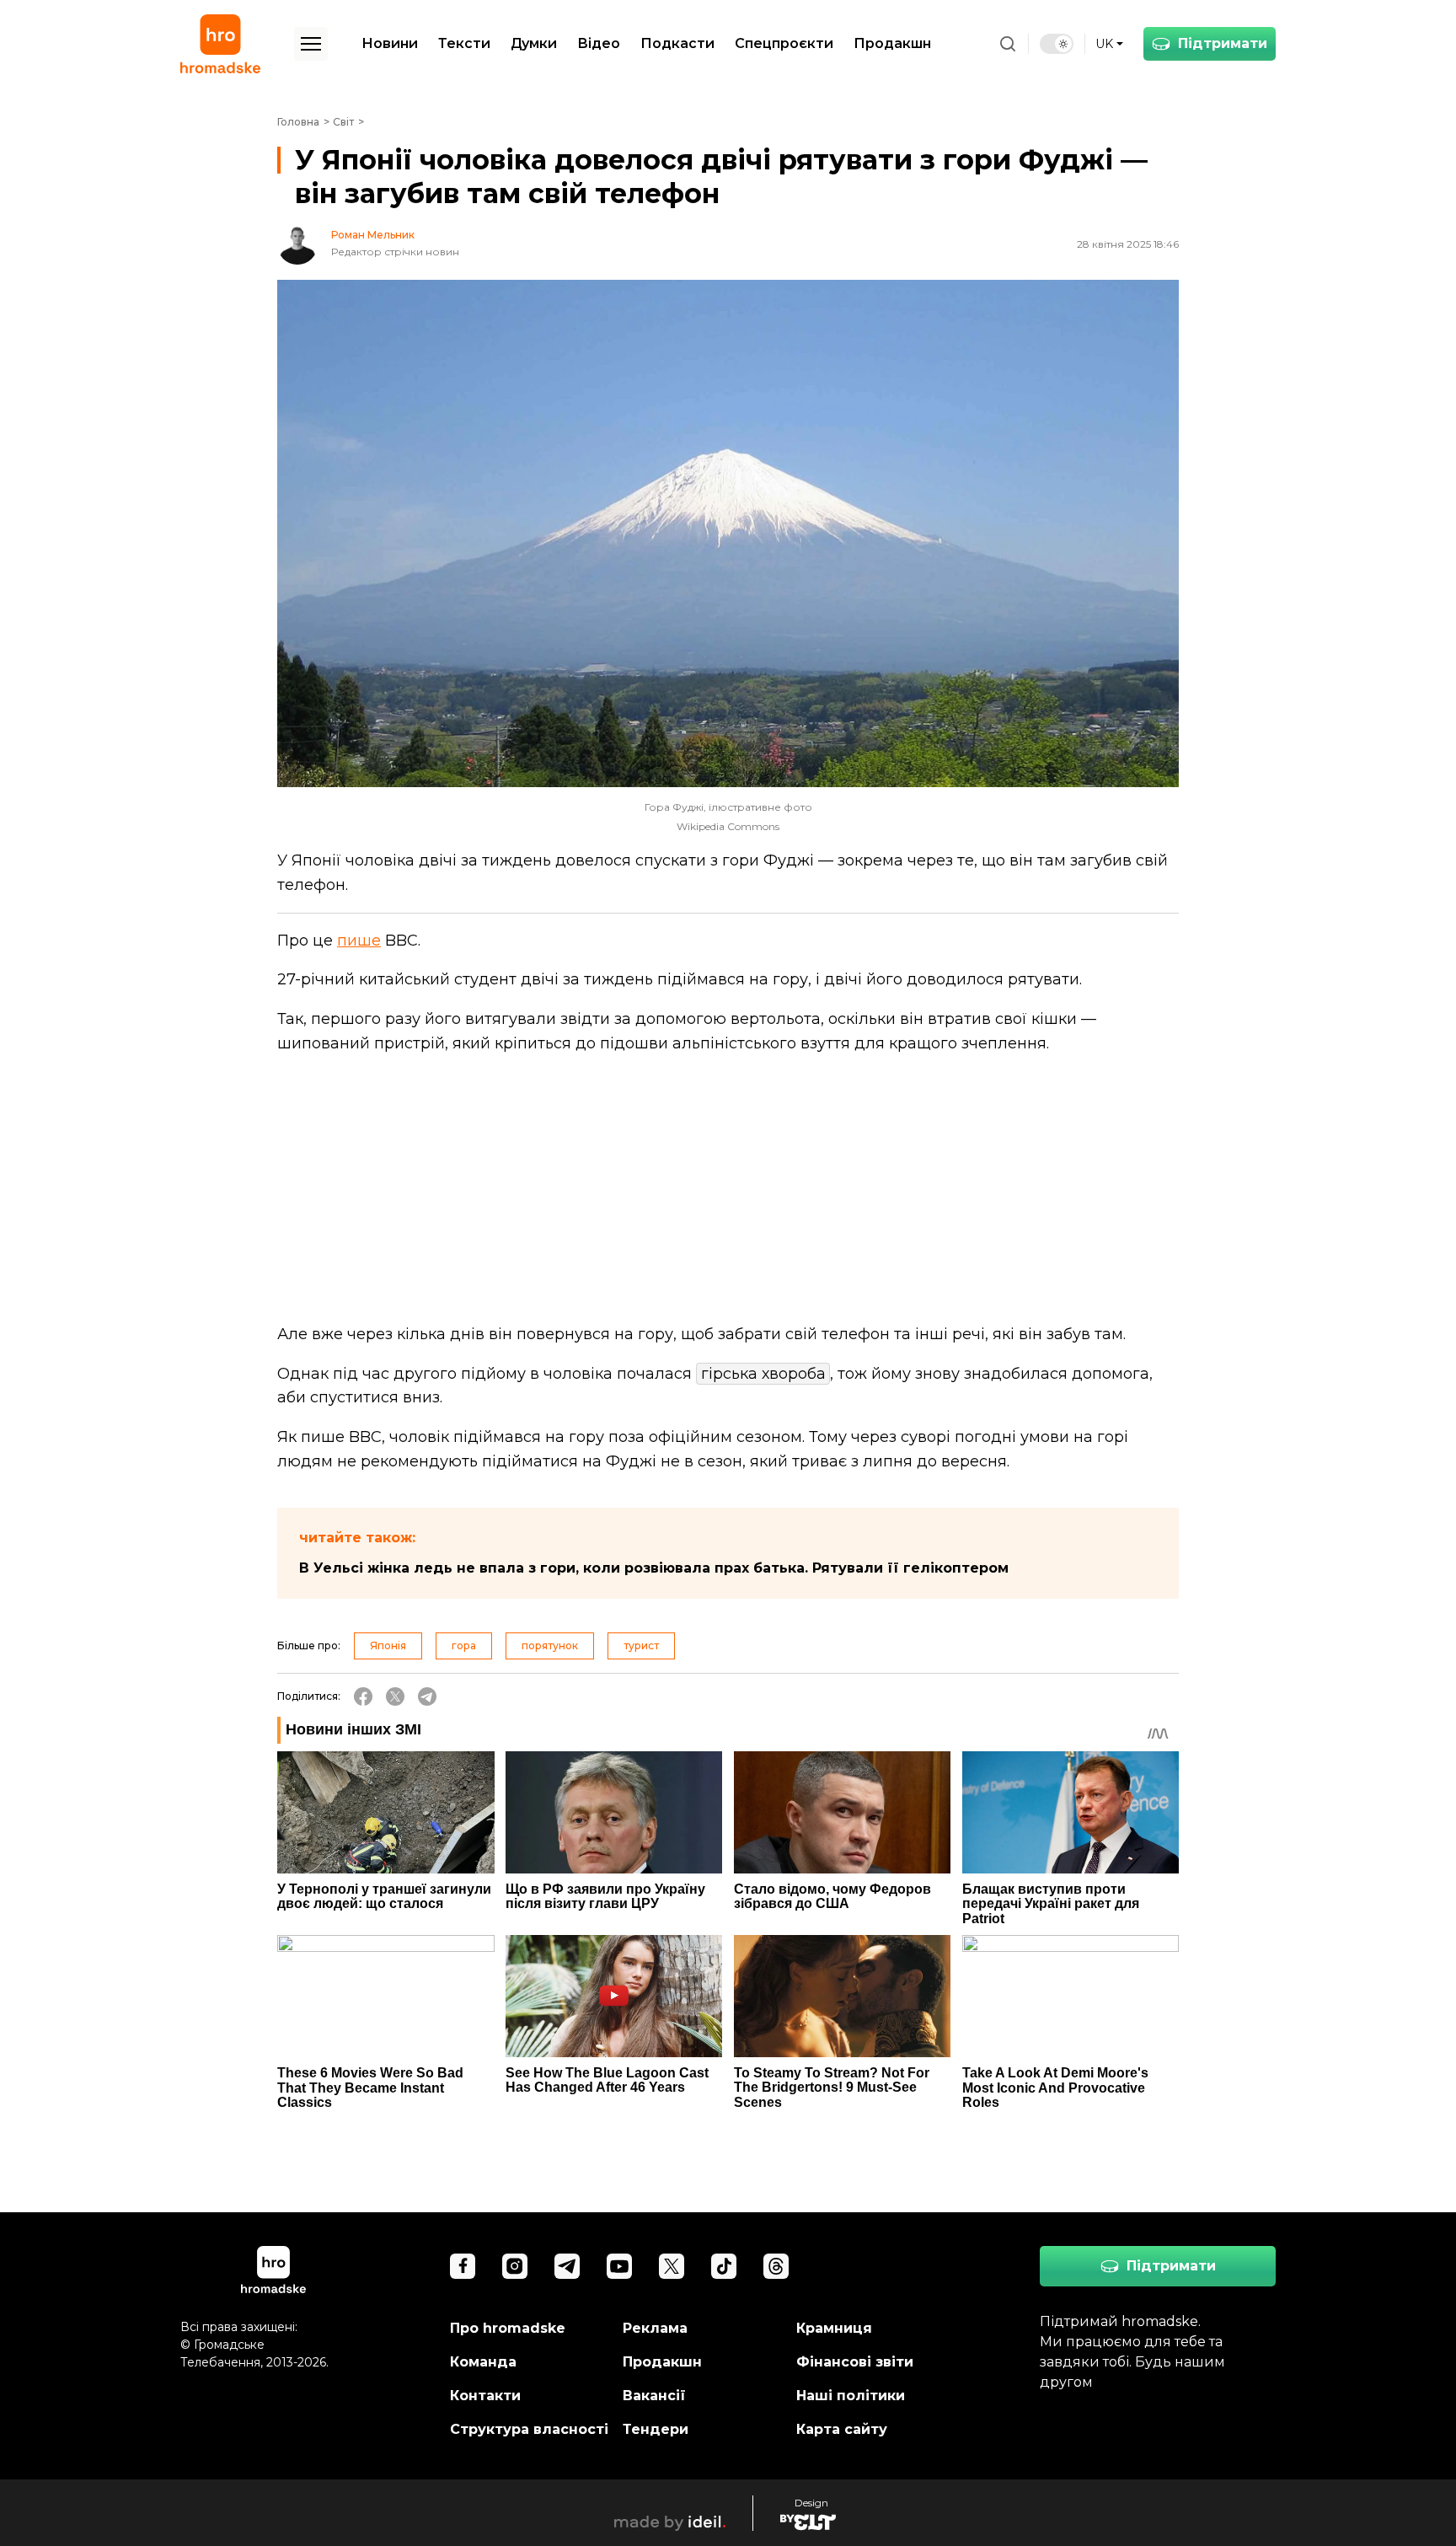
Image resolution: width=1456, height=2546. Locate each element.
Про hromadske (508, 2328)
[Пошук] (1008, 44)
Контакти (485, 2396)
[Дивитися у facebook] (463, 2266)
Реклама (655, 2328)
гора (464, 1646)
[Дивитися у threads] (776, 2266)
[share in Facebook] (363, 1696)
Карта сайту (842, 2429)
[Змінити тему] (1057, 44)
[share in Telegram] (427, 1696)
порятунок (550, 1646)
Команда (483, 2362)
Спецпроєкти (784, 43)
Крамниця (834, 2328)
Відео (599, 43)
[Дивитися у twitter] (672, 2266)
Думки (534, 43)
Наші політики (851, 2396)
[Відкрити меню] (311, 44)
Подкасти (677, 43)
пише (359, 941)
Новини (390, 43)
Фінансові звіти (855, 2362)
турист (641, 1646)
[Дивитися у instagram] (515, 2266)
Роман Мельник (373, 235)
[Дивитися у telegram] (567, 2266)
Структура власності (529, 2429)
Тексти (464, 43)
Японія (388, 1646)
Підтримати (1223, 43)
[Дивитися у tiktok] (724, 2266)
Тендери (656, 2429)
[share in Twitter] (395, 1696)
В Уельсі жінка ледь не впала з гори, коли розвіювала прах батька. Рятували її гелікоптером (654, 1568)
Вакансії (654, 2396)
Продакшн (892, 43)
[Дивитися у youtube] (619, 2266)
